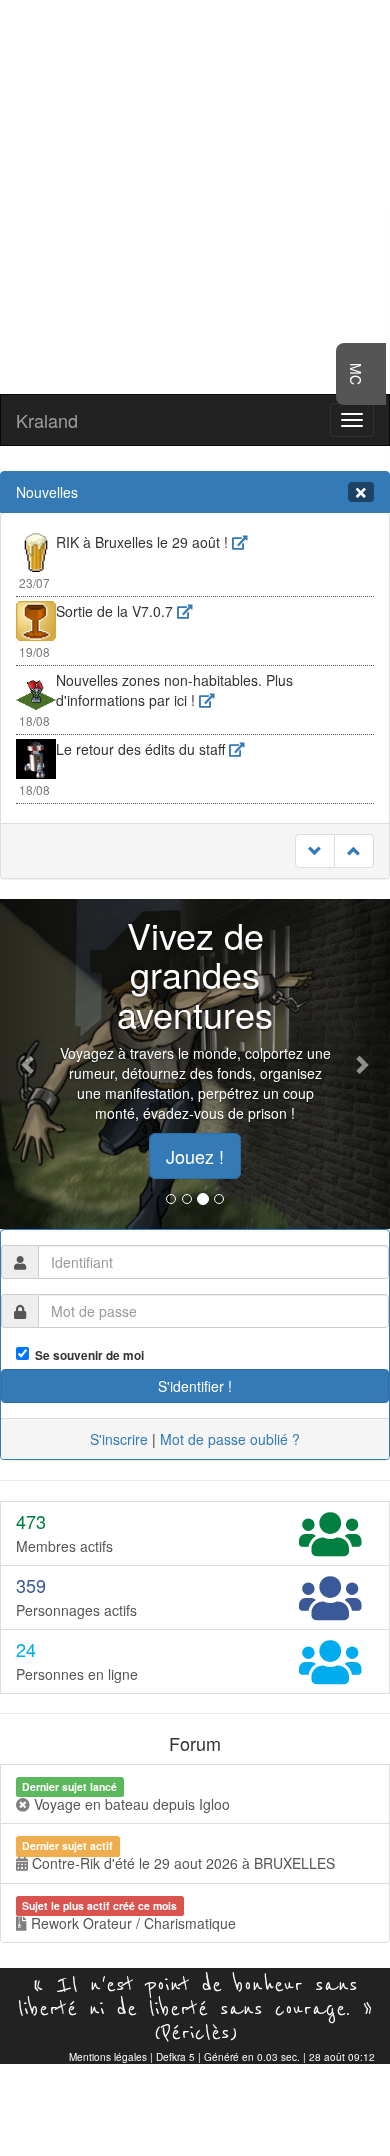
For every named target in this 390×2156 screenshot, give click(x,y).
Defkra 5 (175, 2057)
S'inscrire (119, 1439)
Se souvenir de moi (86, 1355)
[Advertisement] (195, 195)
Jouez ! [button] (195, 1156)
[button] (29, 1064)
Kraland (47, 420)
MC (356, 374)
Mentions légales (108, 2057)
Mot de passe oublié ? (230, 1439)
